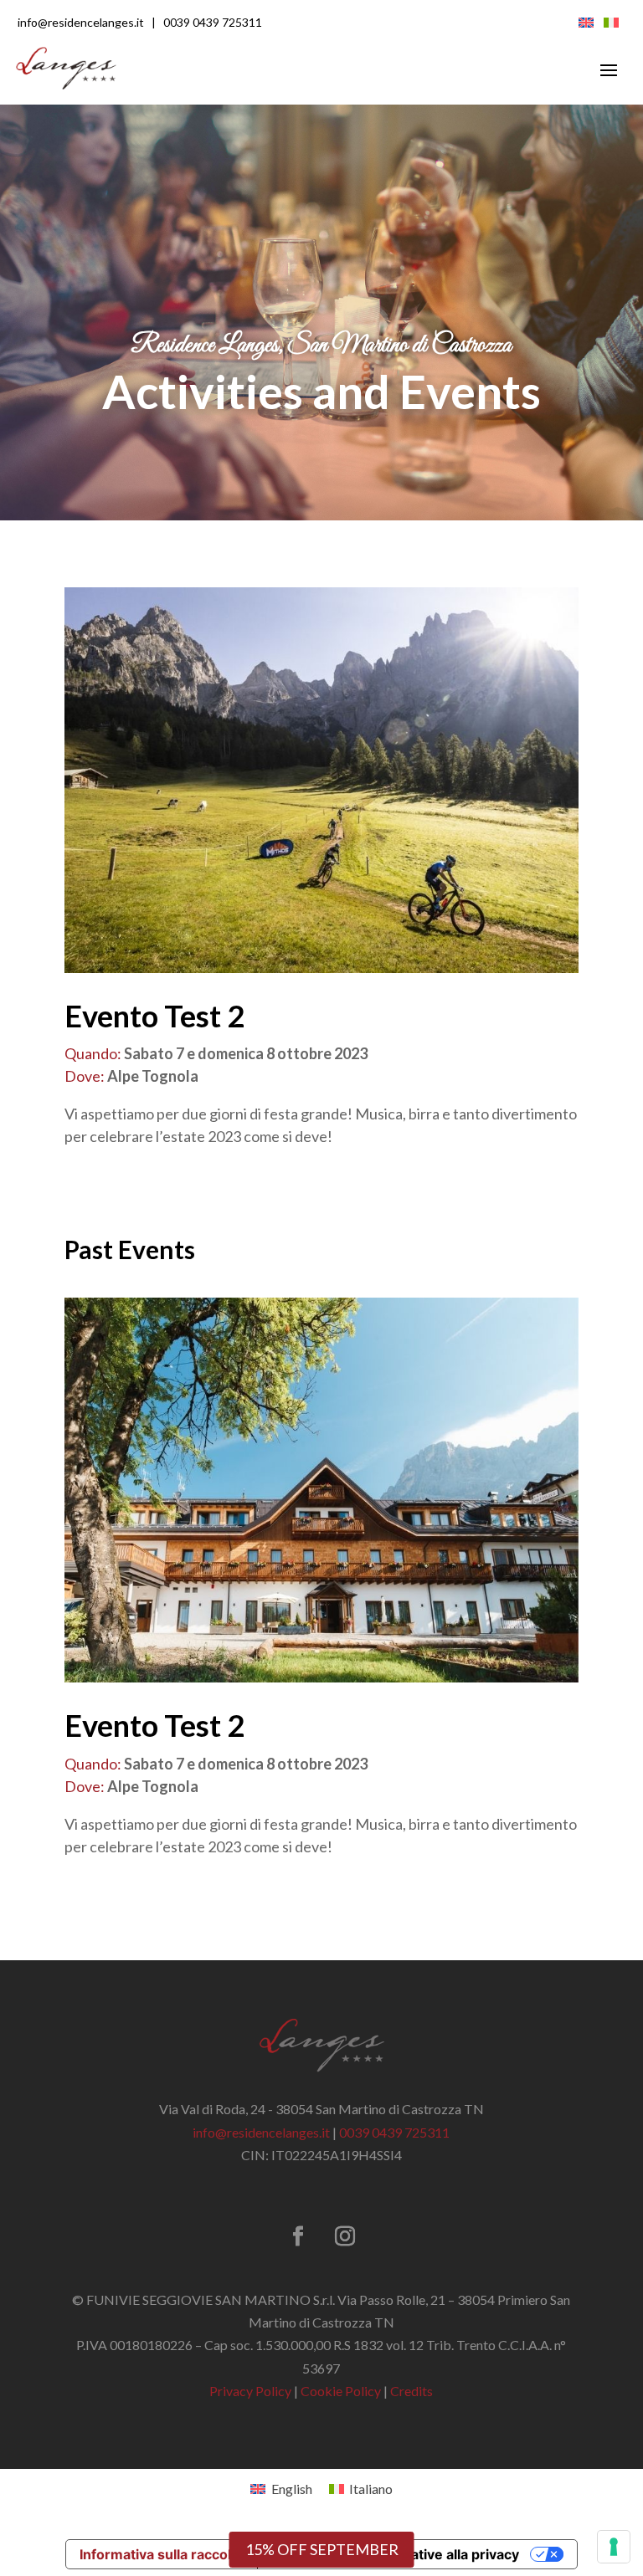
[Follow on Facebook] (298, 2236)
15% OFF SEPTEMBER (322, 2549)
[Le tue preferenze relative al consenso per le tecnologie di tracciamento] (614, 2547)
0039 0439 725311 (213, 22)
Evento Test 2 (154, 1016)
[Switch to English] (586, 21)
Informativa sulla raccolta (162, 2554)
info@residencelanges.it (81, 22)
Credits (412, 2391)
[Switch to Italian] (611, 21)
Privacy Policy (250, 2391)
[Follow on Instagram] (345, 2236)
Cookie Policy (341, 2391)
